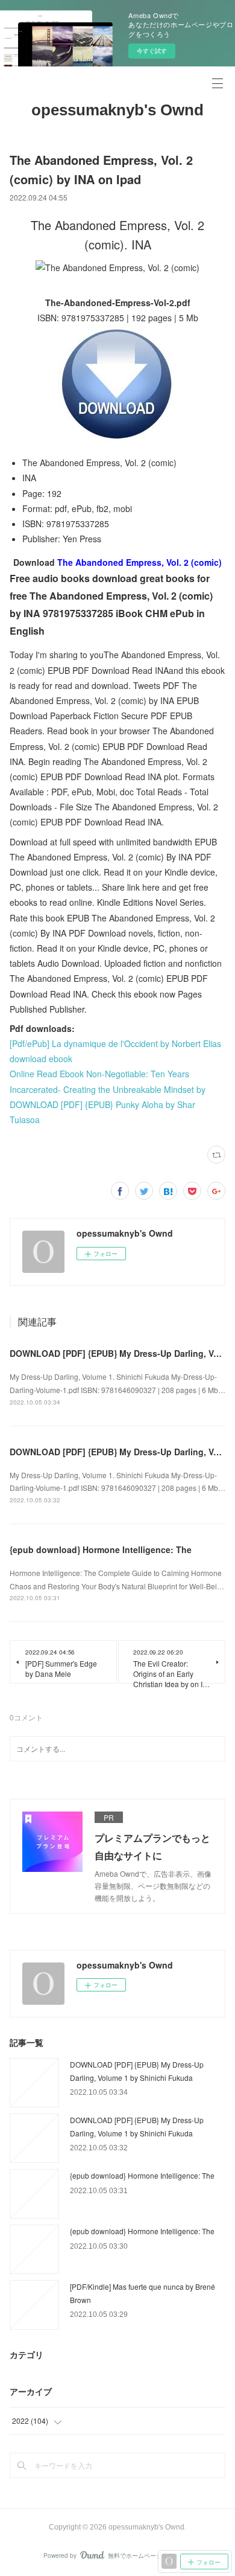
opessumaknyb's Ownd (117, 110)
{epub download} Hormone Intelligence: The (101, 1549)
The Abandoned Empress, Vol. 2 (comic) (139, 562)
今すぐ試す (152, 51)
